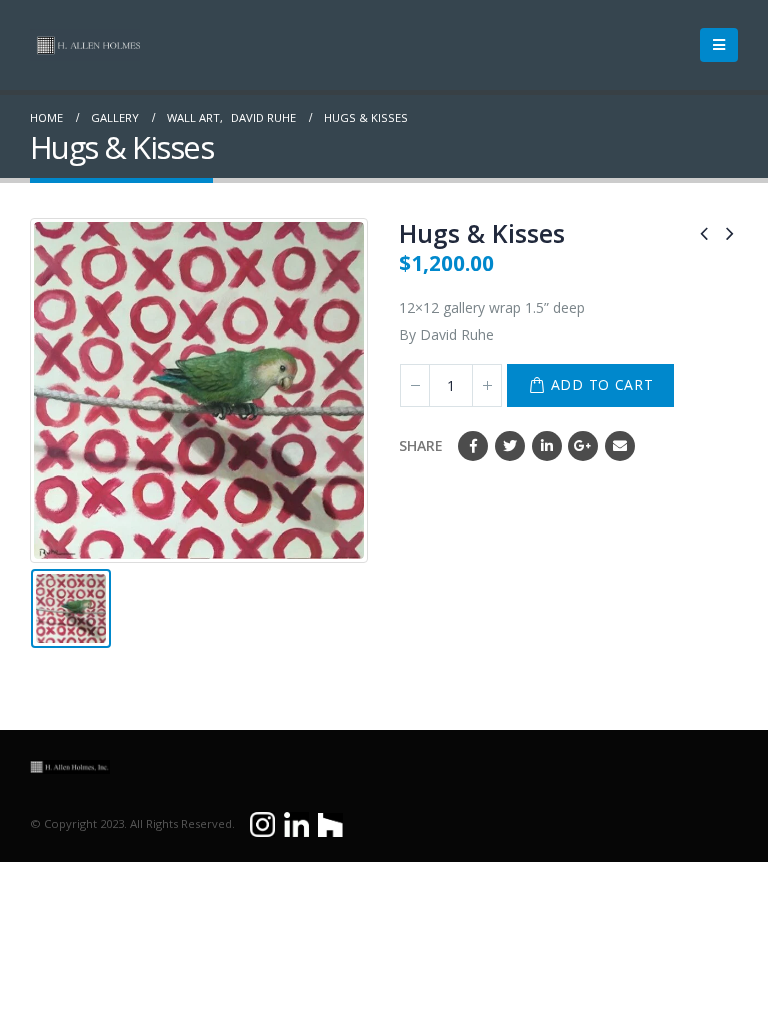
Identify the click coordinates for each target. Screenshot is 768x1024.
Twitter (510, 446)
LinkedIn (547, 446)
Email (620, 446)
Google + (583, 446)
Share (421, 445)
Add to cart (602, 384)
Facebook (473, 446)
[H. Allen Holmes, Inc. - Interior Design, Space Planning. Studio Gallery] (85, 45)
